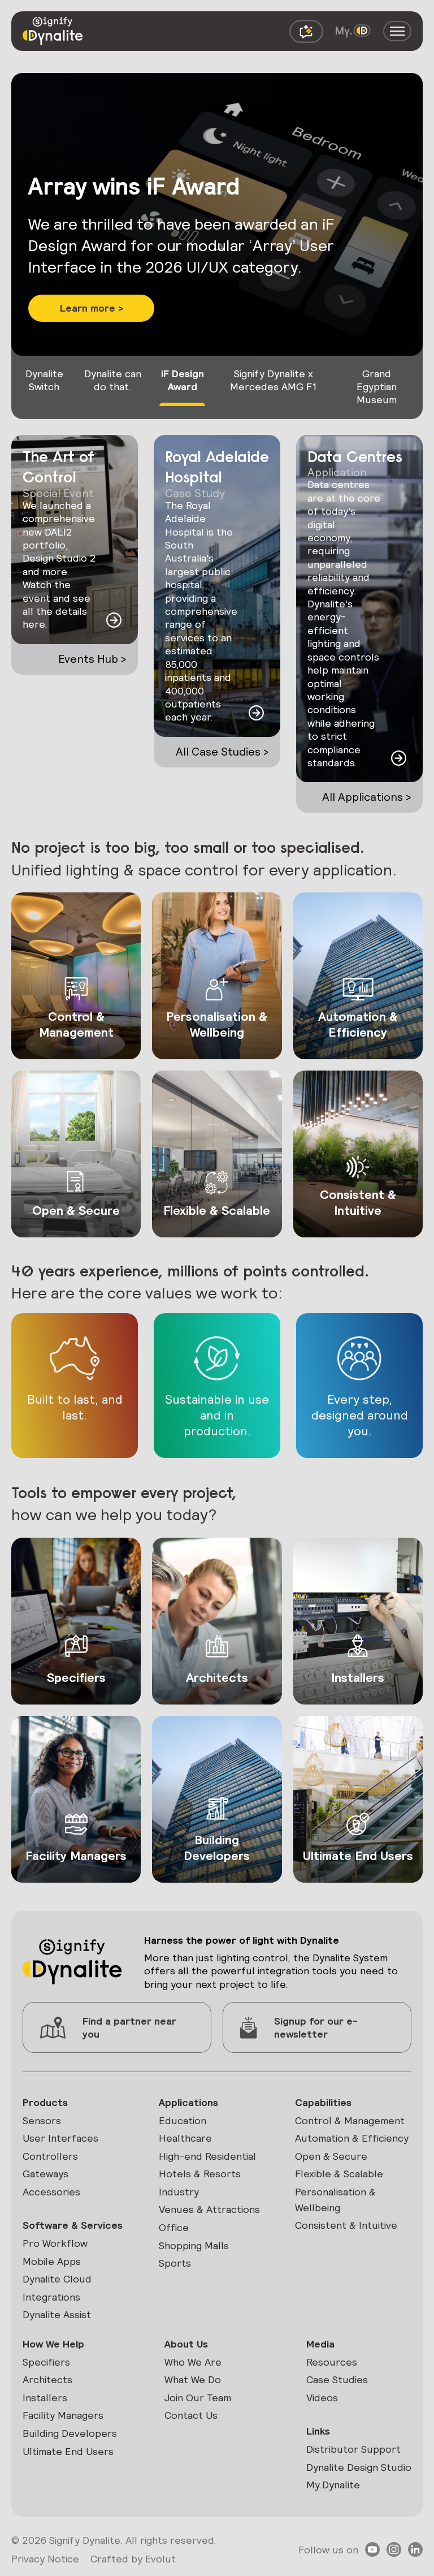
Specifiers (46, 2362)
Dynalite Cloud (57, 2279)
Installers (45, 2398)
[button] (91, 281)
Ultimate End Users (68, 2451)
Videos (322, 2398)
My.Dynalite (333, 2485)
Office (174, 2227)
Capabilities (323, 2102)
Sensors (42, 2120)
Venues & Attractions (209, 2209)
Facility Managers (63, 2415)
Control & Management (350, 2120)
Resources (332, 2362)
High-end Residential (207, 2156)
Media (320, 2344)
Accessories (51, 2192)
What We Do (193, 2379)
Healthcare (185, 2138)
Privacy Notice (45, 2559)
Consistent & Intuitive (346, 2225)
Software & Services (73, 2225)
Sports (175, 2263)
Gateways (45, 2174)
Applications (188, 2102)
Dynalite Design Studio (359, 2467)
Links (318, 2431)
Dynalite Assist (57, 2314)
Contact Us (191, 2415)
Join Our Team (198, 2398)
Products (45, 2102)
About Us (186, 2344)
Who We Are (193, 2362)
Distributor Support (353, 2449)
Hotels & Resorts (200, 2174)
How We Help (53, 2344)
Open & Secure (331, 2156)
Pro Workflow (55, 2243)
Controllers (50, 2156)
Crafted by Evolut (133, 2559)
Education (183, 2120)
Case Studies (337, 2379)
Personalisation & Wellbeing (335, 2200)
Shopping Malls (194, 2245)
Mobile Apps (52, 2261)
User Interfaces (60, 2138)
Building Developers (70, 2433)
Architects (47, 2379)
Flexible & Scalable (339, 2174)
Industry (179, 2192)
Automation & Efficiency (352, 2138)
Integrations (51, 2297)
